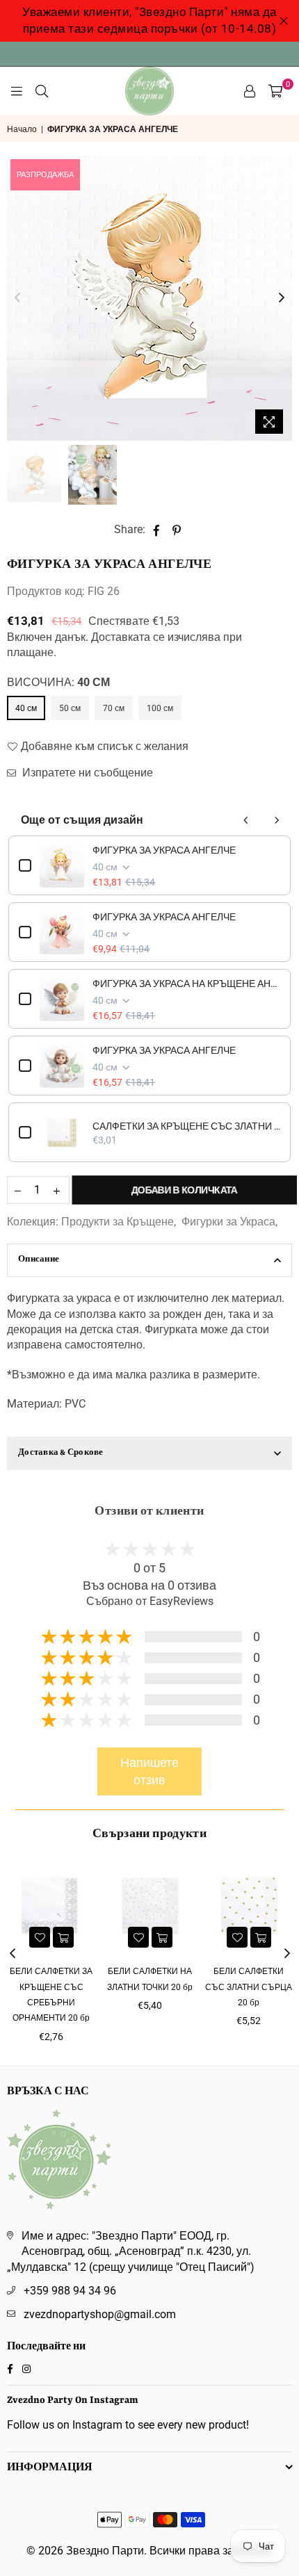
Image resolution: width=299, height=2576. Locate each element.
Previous (17, 298)
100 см (160, 708)
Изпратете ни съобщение (86, 773)
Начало (22, 129)
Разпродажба (45, 175)
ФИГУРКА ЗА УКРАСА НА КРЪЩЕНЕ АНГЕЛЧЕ (186, 984)
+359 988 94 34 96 (70, 2291)
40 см (26, 708)
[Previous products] (246, 820)
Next (282, 298)
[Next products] (277, 820)
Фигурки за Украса (228, 1222)
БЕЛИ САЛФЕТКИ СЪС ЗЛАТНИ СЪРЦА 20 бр (249, 1987)
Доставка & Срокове (61, 1453)
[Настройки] (250, 91)
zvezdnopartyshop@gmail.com (100, 2314)
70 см (114, 708)
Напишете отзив (149, 1771)
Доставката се (128, 637)
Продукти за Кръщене (118, 1222)
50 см (70, 708)
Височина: (58, 682)
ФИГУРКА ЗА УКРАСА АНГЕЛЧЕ (164, 850)
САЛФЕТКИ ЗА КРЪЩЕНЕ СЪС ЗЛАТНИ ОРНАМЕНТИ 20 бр (186, 1126)
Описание (39, 1260)
